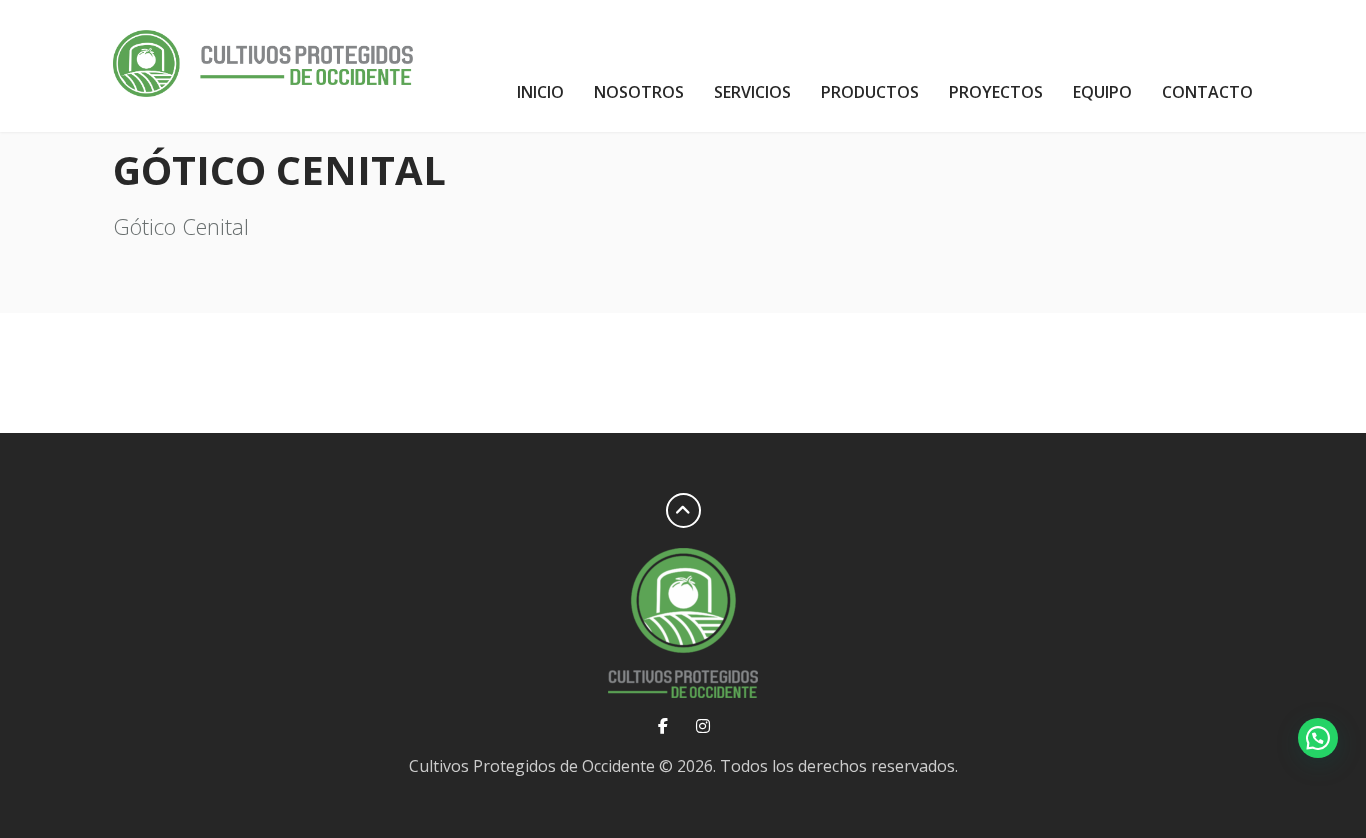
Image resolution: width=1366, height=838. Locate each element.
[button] (1318, 738)
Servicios (752, 91)
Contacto (1207, 91)
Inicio (540, 91)
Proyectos (996, 91)
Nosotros (639, 91)
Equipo (1102, 91)
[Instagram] (702, 726)
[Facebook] (663, 726)
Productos (870, 91)
